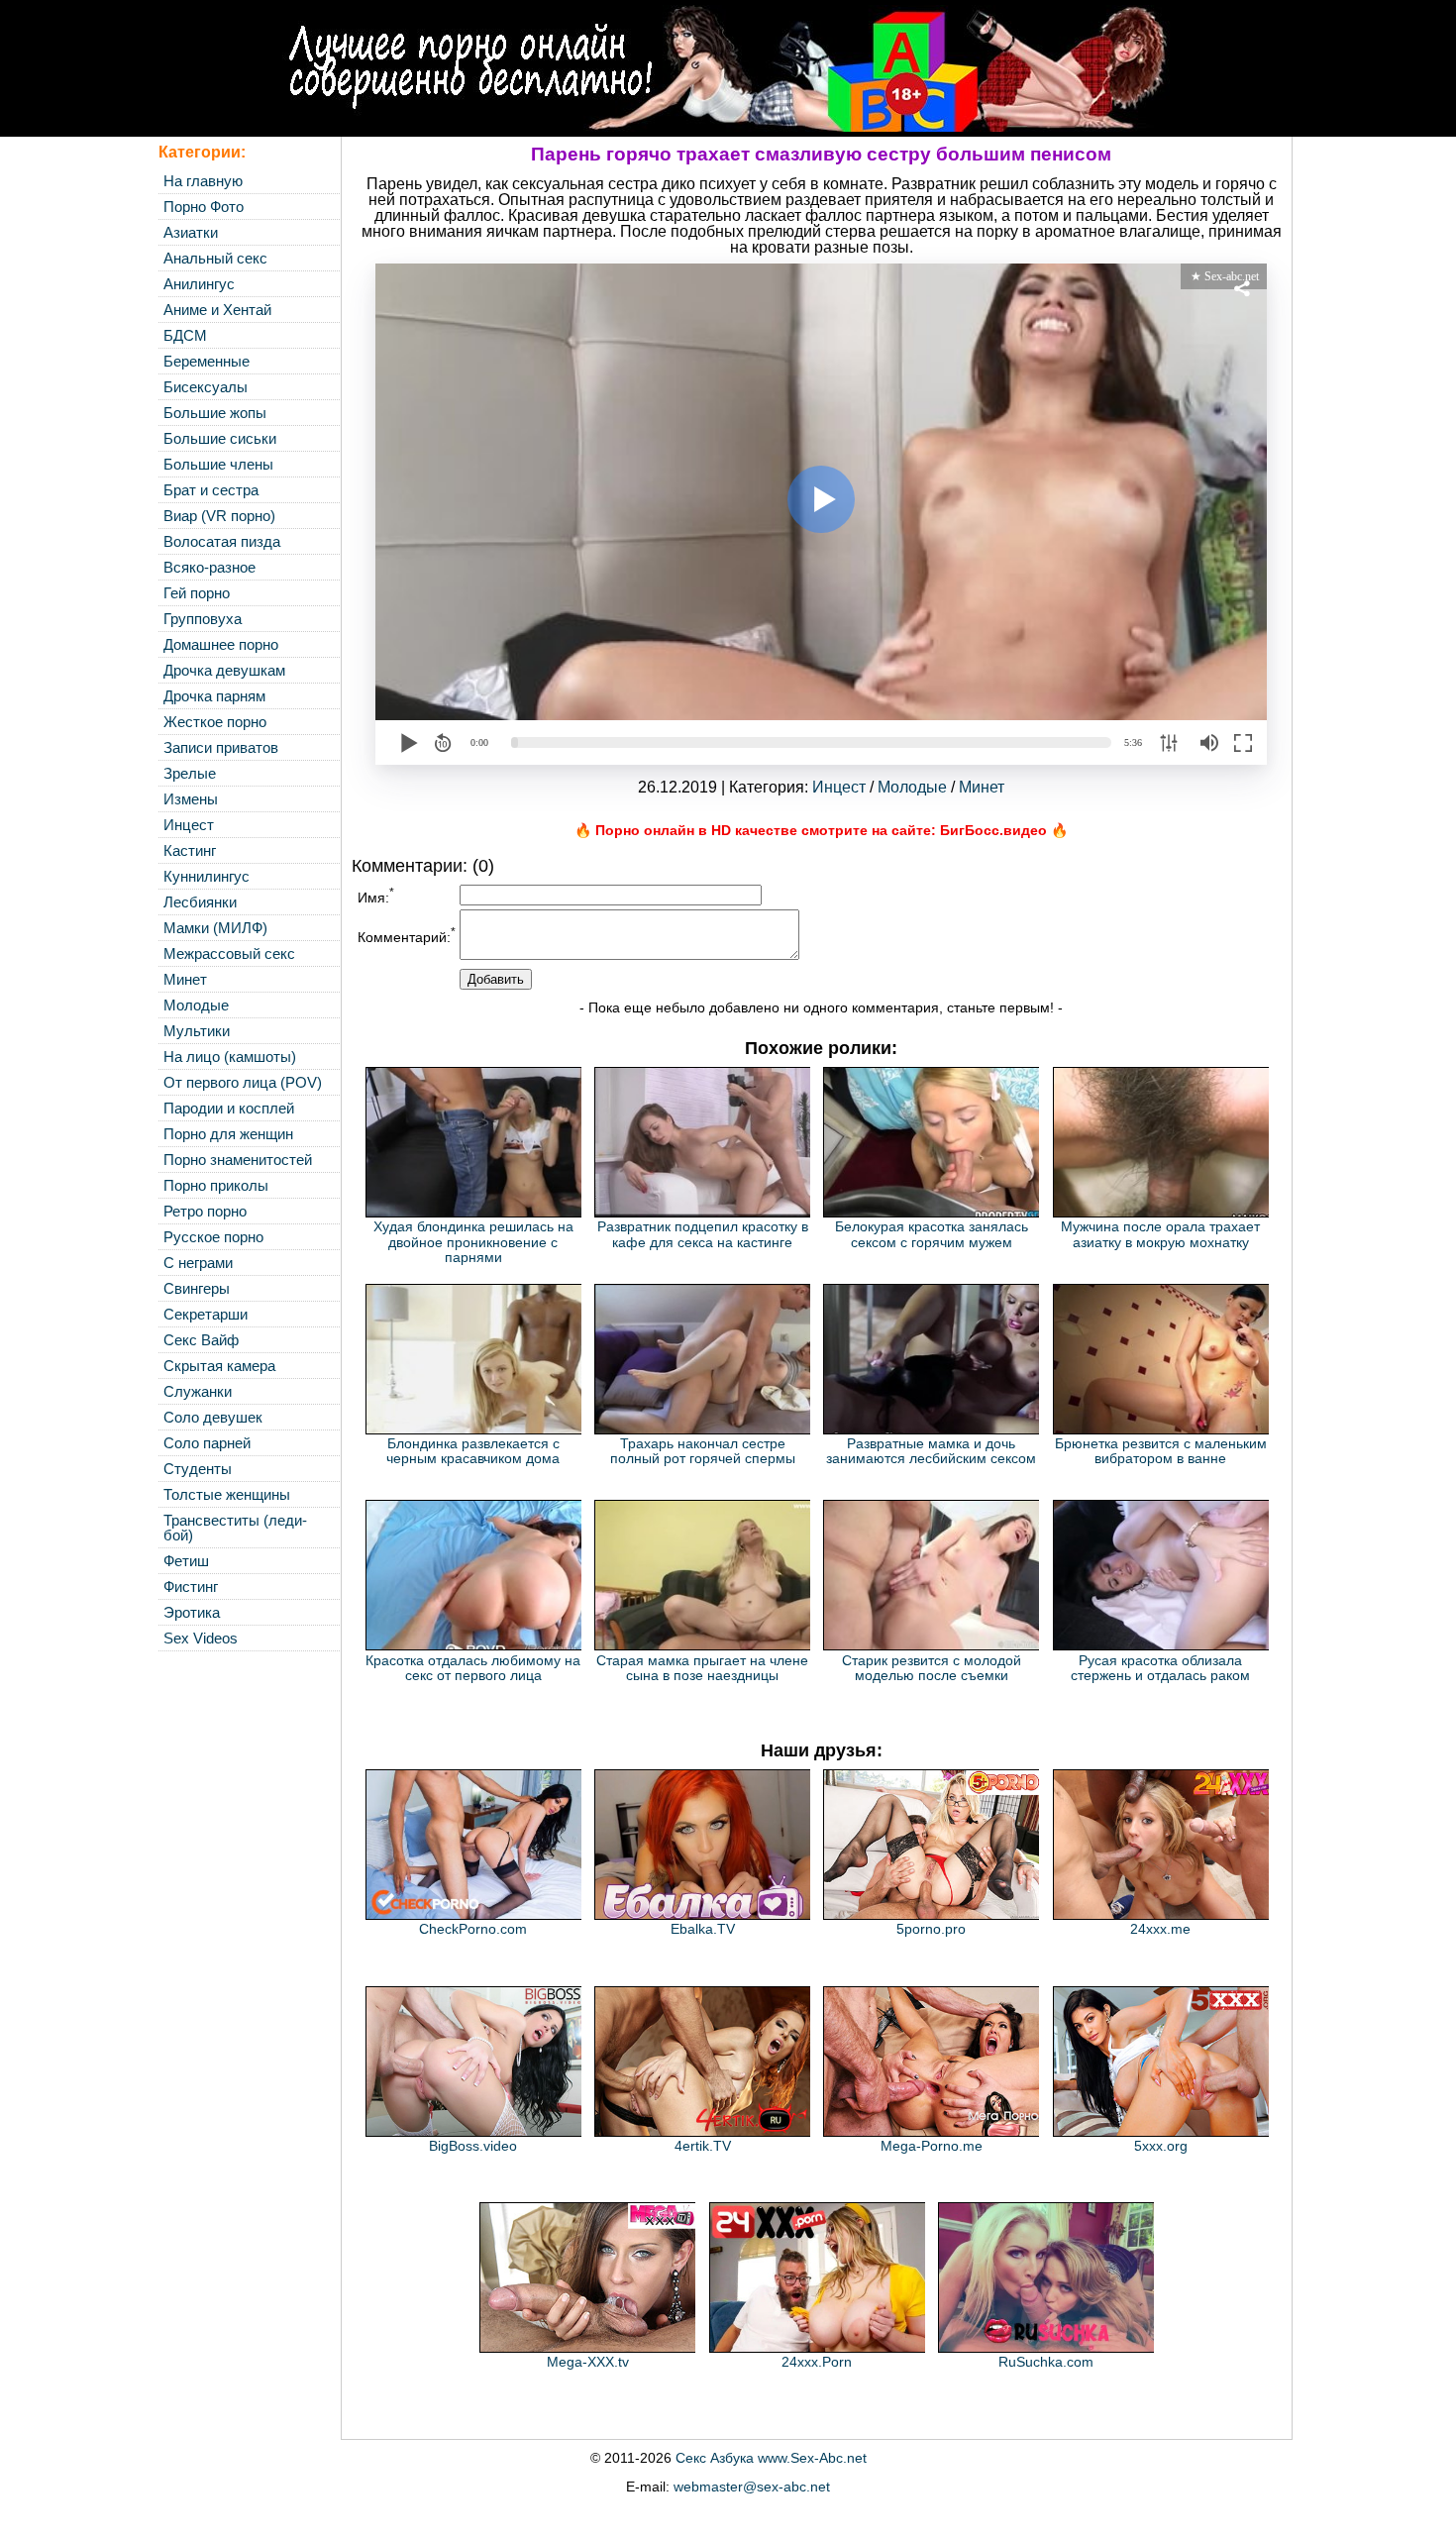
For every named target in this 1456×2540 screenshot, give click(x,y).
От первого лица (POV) (243, 1082)
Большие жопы (215, 413)
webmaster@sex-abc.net (752, 2487)
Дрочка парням (214, 696)
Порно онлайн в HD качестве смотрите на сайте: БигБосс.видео (821, 830)
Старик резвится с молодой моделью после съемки (932, 1668)
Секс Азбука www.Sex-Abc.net (771, 2458)
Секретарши (206, 1314)
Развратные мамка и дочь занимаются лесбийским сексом (931, 1451)
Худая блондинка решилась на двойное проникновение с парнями (473, 1242)
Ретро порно (205, 1211)
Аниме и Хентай (217, 310)
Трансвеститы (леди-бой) (235, 1528)
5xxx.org (1161, 2146)
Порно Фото (204, 207)
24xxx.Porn (817, 2362)
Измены (191, 799)
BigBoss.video (473, 2146)
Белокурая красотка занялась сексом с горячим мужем (932, 1234)
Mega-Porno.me (932, 2146)
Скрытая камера (219, 1366)
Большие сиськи (220, 438)
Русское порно (213, 1237)
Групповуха (203, 619)
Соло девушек (213, 1417)
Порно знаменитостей (238, 1160)
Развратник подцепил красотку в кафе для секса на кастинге (703, 1234)
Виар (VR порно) (219, 516)
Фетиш (186, 1561)
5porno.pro (931, 1929)
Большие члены (218, 464)
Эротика (192, 1612)
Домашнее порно (221, 644)
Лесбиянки (200, 902)
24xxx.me (1160, 1929)
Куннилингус (207, 876)
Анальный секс (215, 258)
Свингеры (197, 1288)
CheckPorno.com (473, 1929)
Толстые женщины (227, 1494)
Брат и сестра (211, 490)
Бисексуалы (206, 387)
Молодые (196, 1005)
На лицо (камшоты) (230, 1057)
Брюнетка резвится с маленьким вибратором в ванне (1161, 1451)
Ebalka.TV (703, 1929)
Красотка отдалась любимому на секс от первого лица (473, 1668)
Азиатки (191, 232)
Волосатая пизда (222, 541)
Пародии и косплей (229, 1108)
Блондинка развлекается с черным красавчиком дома (473, 1451)
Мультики (197, 1031)
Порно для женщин (228, 1134)
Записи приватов (221, 747)
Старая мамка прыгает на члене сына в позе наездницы (702, 1668)
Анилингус (199, 284)
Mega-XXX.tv (588, 2362)
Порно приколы (216, 1185)
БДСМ (185, 335)
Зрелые (190, 773)
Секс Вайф (201, 1340)
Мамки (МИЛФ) (215, 928)
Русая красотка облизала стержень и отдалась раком (1160, 1668)
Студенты (198, 1469)
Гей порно (197, 593)
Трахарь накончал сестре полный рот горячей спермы (703, 1451)
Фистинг (191, 1587)
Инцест (189, 825)
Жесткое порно (215, 722)
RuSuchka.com (1046, 2362)
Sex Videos (201, 1638)
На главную (203, 181)
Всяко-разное (209, 567)
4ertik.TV (703, 2146)
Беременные (207, 361)
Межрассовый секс (229, 953)
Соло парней (207, 1443)
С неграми (198, 1263)
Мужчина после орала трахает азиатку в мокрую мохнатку (1160, 1234)
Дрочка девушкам (224, 670)
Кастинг (190, 850)
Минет (185, 979)
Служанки (198, 1391)
